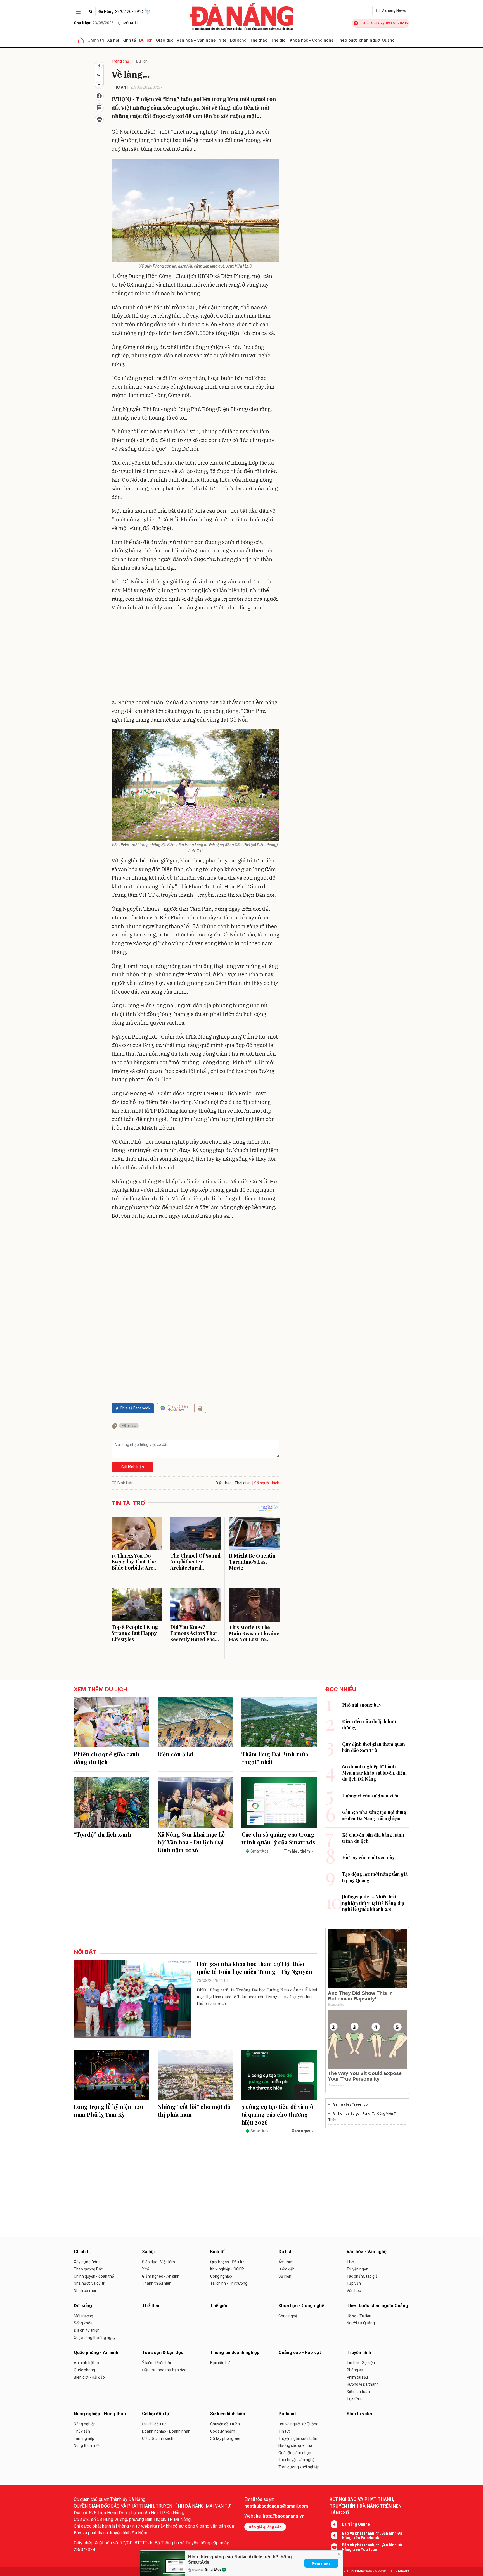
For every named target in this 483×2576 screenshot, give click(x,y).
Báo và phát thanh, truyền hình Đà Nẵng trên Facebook (372, 2535)
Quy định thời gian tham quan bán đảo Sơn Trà (374, 1747)
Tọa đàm (355, 2398)
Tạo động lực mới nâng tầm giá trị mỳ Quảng (375, 1877)
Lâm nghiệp (84, 2438)
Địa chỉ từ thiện (87, 2330)
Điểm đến (287, 2269)
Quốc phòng (84, 2370)
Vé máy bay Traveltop (350, 2104)
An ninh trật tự (87, 2363)
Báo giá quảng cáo (265, 2527)
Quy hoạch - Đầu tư (227, 2262)
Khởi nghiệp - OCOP (227, 2269)
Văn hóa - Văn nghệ (196, 40)
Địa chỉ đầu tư (154, 2424)
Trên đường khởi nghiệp (299, 2467)
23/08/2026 (94, 23)
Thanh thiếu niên (157, 2283)
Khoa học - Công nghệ (312, 40)
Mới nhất (131, 23)
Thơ (350, 2262)
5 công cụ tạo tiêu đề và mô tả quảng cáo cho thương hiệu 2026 (277, 2114)
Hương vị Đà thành (363, 2384)
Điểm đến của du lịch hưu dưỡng (369, 1724)
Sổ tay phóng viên (226, 2438)
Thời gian (243, 1483)
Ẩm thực (286, 2262)
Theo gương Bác (88, 2269)
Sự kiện (285, 2276)
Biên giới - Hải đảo (89, 2377)
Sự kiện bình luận (228, 2414)
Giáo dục (165, 40)
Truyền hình (359, 2353)
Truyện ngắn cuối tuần (298, 2438)
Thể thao (259, 40)
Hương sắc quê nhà (295, 2445)
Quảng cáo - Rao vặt (300, 2353)
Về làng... (129, 1425)
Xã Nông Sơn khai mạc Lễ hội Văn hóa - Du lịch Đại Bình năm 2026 (191, 1842)
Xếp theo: (224, 1483)
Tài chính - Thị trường (229, 2283)
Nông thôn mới (87, 2445)
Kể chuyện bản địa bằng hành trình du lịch (373, 1838)
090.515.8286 (397, 23)
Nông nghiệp (85, 2424)
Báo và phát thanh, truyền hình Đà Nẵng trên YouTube (372, 2547)
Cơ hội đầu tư (156, 2414)
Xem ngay (321, 2563)
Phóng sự (355, 2370)
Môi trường (83, 2316)
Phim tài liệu (357, 2377)
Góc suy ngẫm (223, 2431)
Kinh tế (129, 40)
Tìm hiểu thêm (297, 1851)
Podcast (287, 2414)
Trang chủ (120, 61)
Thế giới (279, 40)
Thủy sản (82, 2431)
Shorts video (360, 2414)
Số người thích (267, 1483)
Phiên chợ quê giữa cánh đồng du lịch (107, 1758)
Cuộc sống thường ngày (95, 2338)
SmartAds (213, 2570)
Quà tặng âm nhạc (295, 2453)
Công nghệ (288, 2316)
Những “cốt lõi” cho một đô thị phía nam (194, 2110)
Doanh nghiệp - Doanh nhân (166, 2431)
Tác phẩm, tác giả (362, 2276)
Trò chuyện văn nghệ (296, 2460)
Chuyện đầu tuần (225, 2424)
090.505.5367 (371, 23)
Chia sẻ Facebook (135, 1408)
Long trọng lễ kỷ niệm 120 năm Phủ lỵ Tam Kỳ (109, 2110)
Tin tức (285, 2431)
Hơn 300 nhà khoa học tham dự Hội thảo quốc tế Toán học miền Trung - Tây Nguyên (254, 1968)
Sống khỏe (83, 2323)
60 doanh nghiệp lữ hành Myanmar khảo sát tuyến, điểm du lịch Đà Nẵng (374, 1773)
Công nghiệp (221, 2276)
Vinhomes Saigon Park (351, 2114)
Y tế (223, 40)
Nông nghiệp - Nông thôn (100, 2414)
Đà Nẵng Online (356, 2524)
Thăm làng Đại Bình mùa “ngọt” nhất (275, 1758)
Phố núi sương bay (362, 1705)
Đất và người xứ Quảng (298, 2424)
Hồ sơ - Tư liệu (359, 2316)
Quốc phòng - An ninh (96, 2353)
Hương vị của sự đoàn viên (370, 1796)
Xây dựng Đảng (87, 2262)
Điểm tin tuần (358, 2392)
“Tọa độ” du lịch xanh (102, 1834)
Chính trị (96, 40)
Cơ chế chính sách (158, 2438)
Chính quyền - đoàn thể (94, 2276)
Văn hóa (354, 2291)
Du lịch (146, 40)
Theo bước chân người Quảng (366, 40)
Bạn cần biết (221, 2363)
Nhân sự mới (85, 2291)
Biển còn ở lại (175, 1754)
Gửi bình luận (133, 1467)
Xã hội (113, 40)
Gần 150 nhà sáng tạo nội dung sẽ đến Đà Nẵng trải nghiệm (374, 1815)
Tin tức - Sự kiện (361, 2363)
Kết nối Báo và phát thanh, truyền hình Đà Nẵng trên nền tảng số (365, 2506)
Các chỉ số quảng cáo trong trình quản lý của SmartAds (278, 1838)
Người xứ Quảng (361, 2323)
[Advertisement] (195, 656)
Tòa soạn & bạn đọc (163, 2353)
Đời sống (238, 40)
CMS (364, 2571)
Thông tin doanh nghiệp (235, 2353)
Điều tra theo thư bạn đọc (164, 2370)
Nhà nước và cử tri (90, 2283)
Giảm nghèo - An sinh (161, 2276)
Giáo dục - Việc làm (158, 2262)
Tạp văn (354, 2283)
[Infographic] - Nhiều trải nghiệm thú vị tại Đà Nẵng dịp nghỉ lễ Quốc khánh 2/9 (373, 1903)
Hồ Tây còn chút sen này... (370, 1857)
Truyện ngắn (357, 2269)
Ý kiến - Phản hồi (156, 2363)
